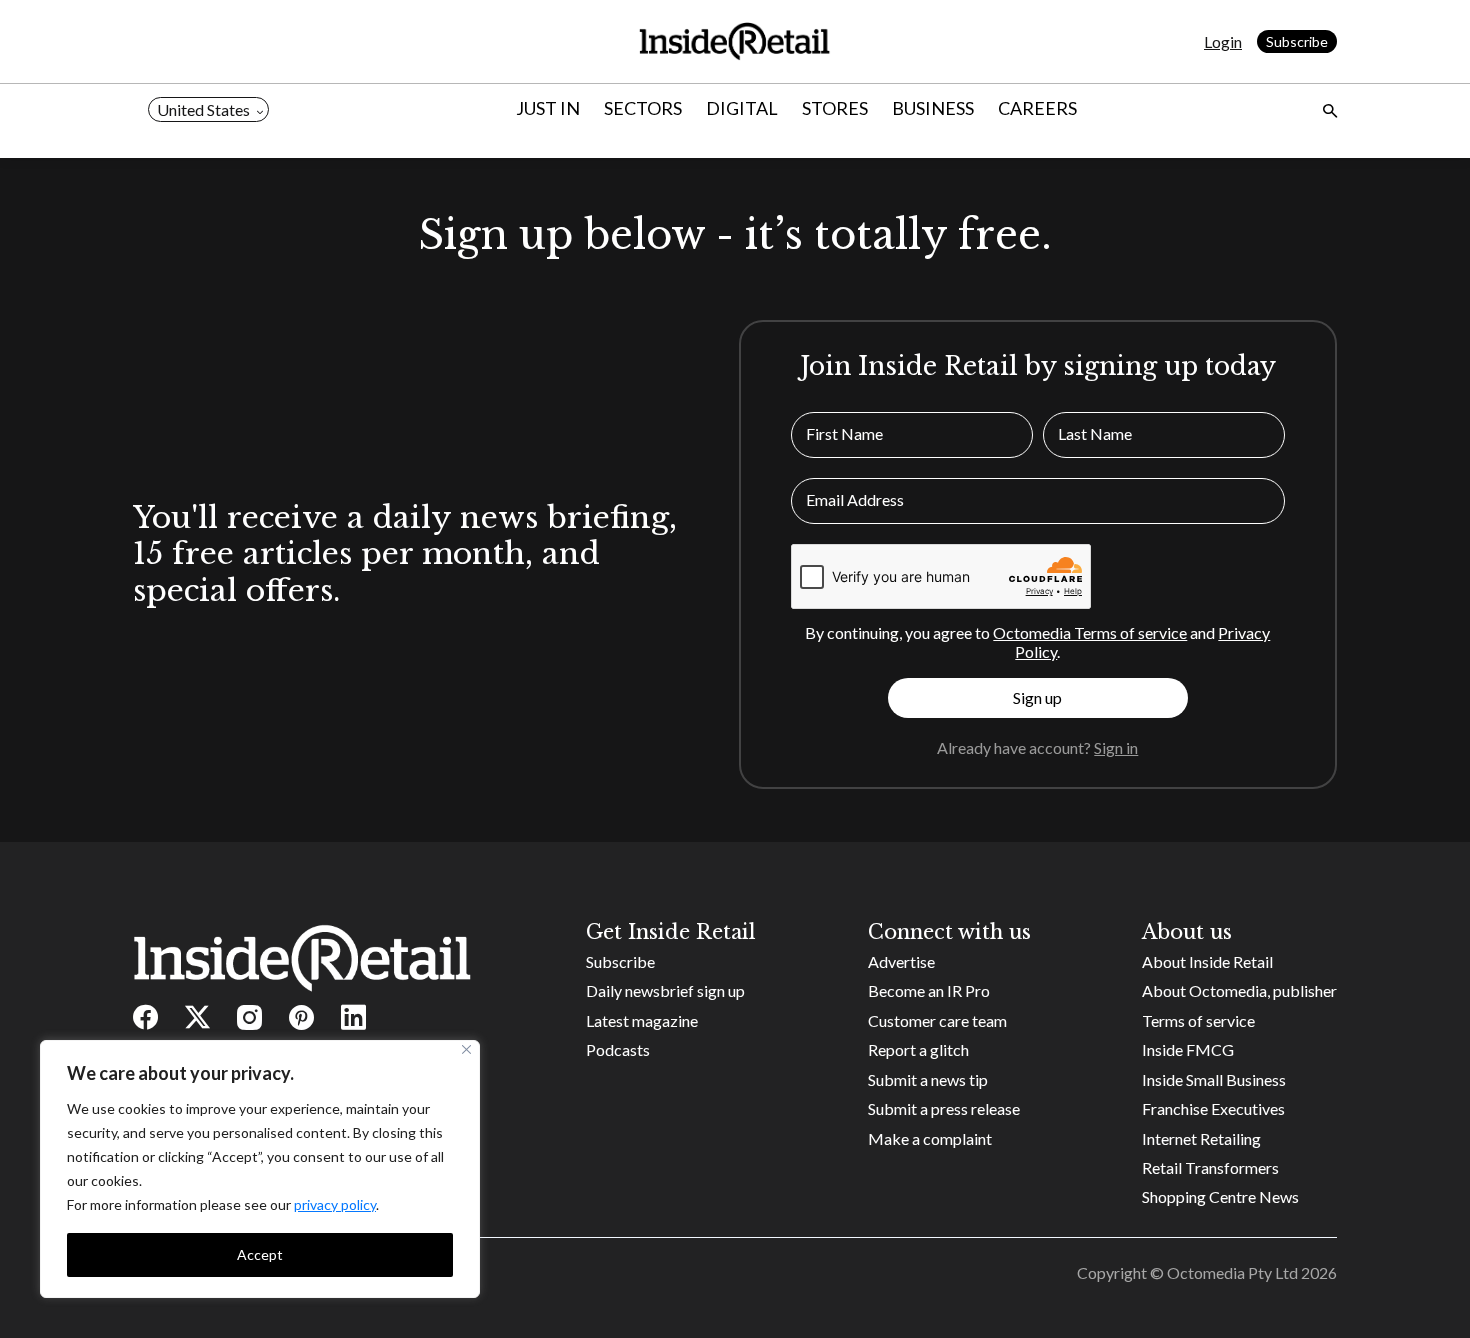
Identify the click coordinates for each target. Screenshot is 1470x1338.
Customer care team (937, 1020)
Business (933, 108)
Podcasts (618, 1049)
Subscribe (1297, 41)
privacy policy (335, 1204)
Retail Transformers (1210, 1167)
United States (203, 109)
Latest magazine (642, 1020)
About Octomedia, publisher (1239, 990)
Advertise (901, 961)
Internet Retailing (1201, 1138)
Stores (835, 108)
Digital (742, 108)
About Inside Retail (1207, 961)
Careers (1037, 108)
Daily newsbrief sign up (665, 990)
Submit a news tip (928, 1079)
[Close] (466, 1049)
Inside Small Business (1214, 1079)
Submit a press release (944, 1108)
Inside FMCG (1188, 1049)
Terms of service (1198, 1020)
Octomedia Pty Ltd (1232, 1272)
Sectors (643, 108)
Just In (548, 108)
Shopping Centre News (1220, 1196)
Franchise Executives (1213, 1108)
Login (1223, 41)
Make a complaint (930, 1138)
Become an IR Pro (929, 990)
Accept (260, 1254)
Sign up (1037, 697)
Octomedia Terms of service (1090, 632)
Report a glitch (918, 1049)
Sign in (1116, 747)
